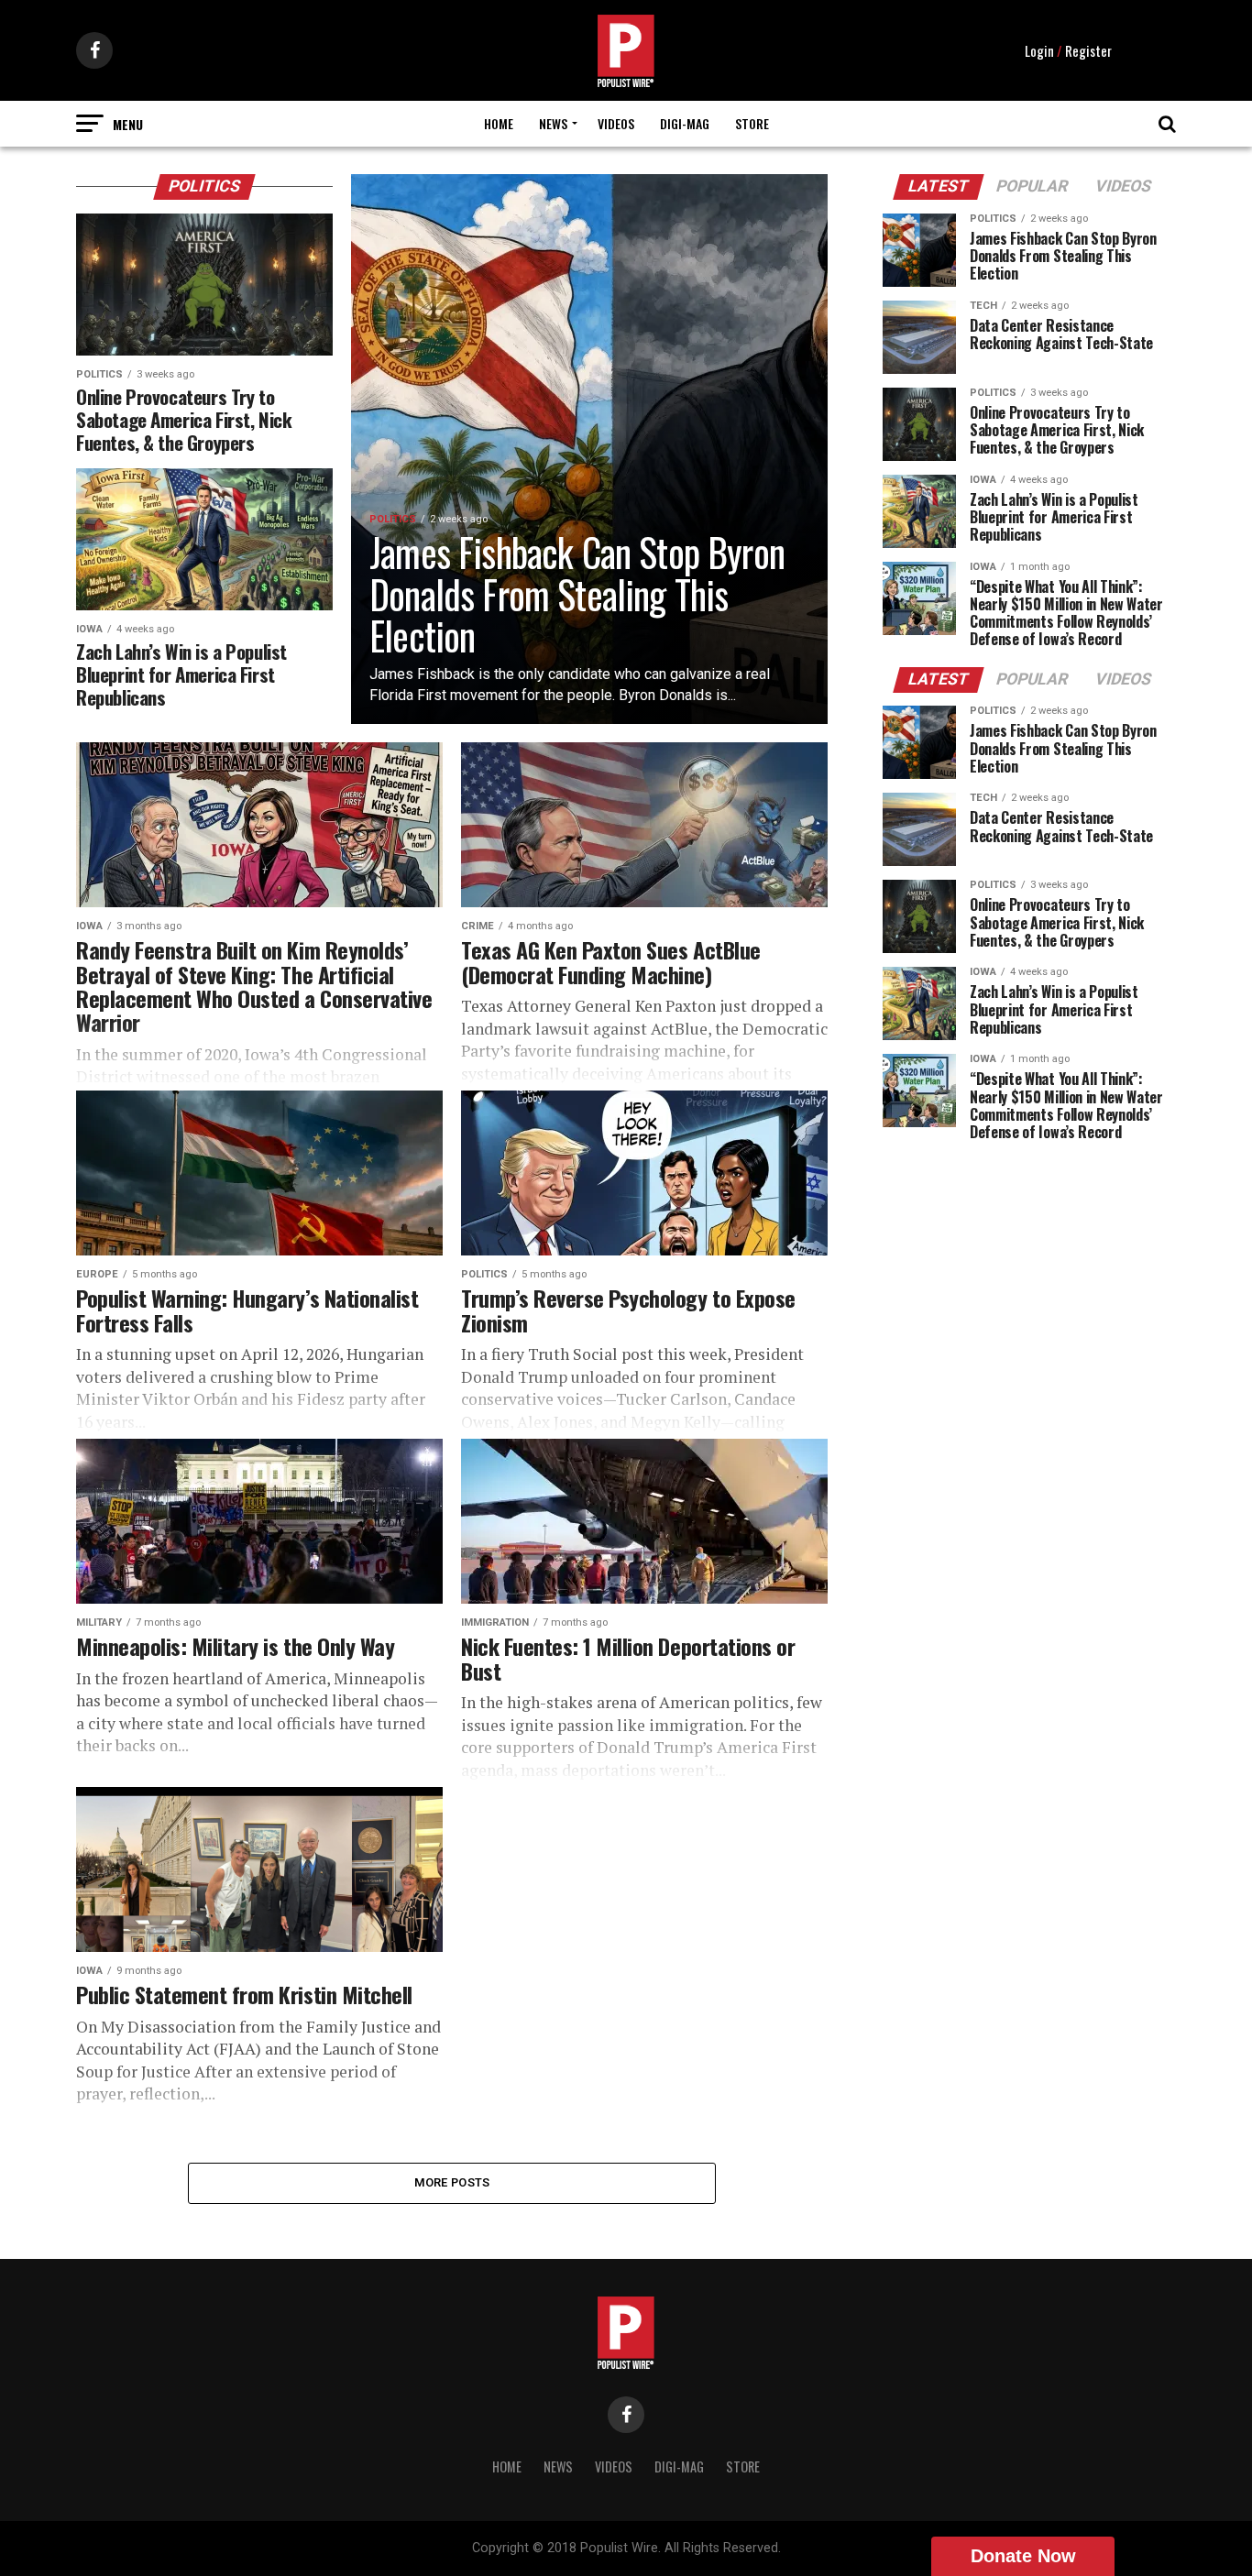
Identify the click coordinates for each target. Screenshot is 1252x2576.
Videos (616, 123)
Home (499, 123)
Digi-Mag (685, 123)
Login (1039, 50)
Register (1088, 50)
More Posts (452, 2182)
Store (752, 123)
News (553, 123)
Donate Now (1023, 2556)
